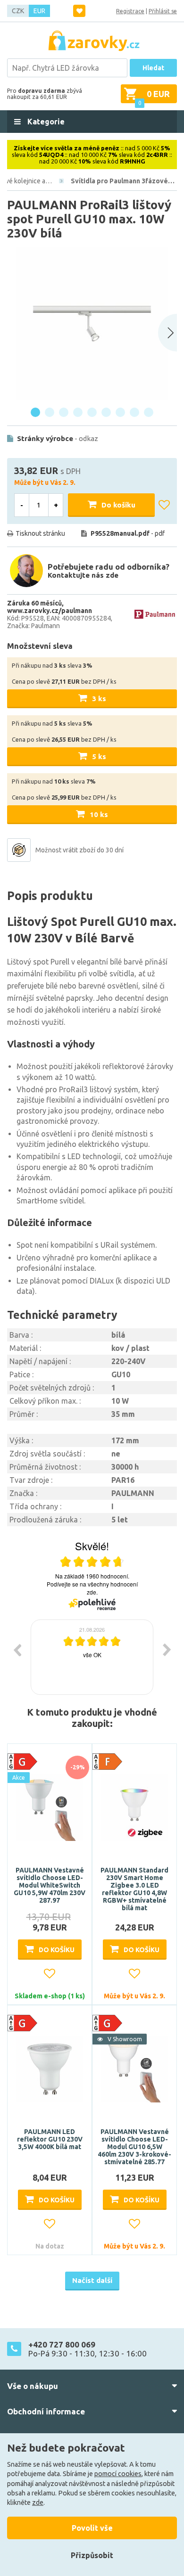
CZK (18, 11)
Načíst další (92, 2280)
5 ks (99, 756)
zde (38, 2502)
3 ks (99, 699)
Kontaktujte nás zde (83, 575)
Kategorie (45, 122)
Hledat (153, 68)
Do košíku (118, 505)
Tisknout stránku (40, 533)
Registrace (130, 11)
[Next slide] (167, 333)
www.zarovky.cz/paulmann (50, 611)
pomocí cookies (118, 2474)
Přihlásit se (163, 11)
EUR (39, 11)
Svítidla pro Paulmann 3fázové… (123, 181)
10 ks (99, 814)
